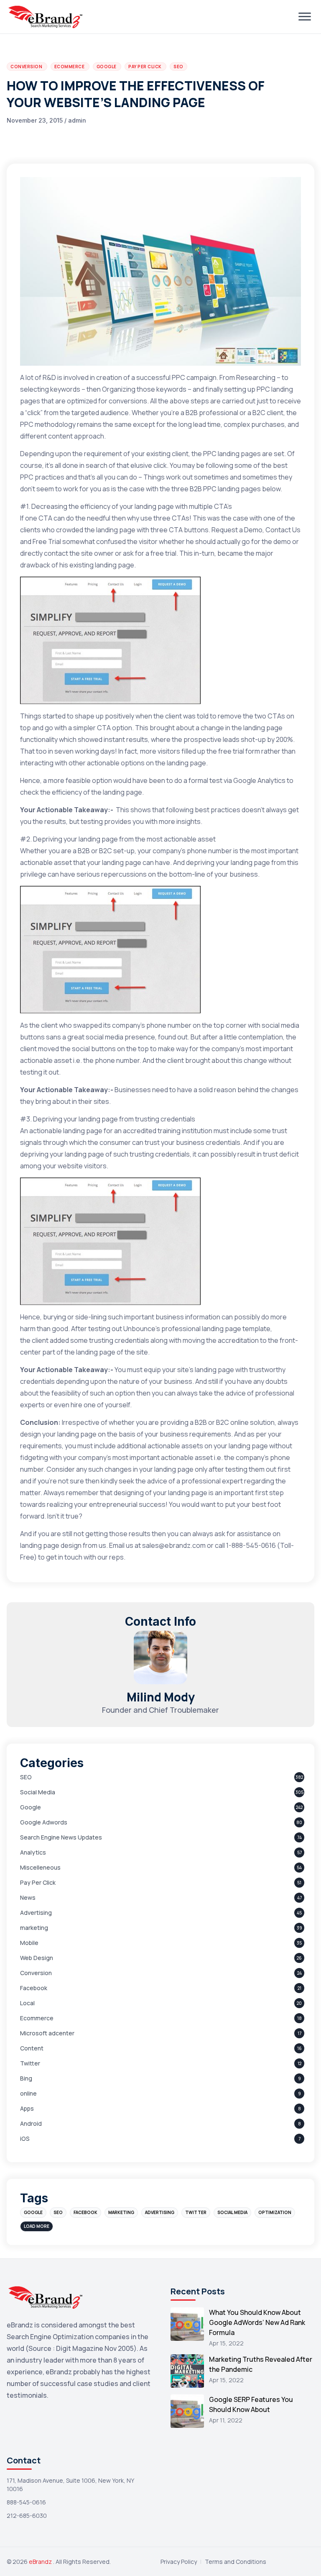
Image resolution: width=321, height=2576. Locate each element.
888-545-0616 (26, 2502)
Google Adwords (44, 1822)
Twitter (30, 2063)
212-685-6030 (27, 2516)
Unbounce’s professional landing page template (197, 1329)
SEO (26, 1777)
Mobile (29, 1943)
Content (32, 2048)
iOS (25, 2139)
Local (27, 2003)
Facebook (34, 1988)
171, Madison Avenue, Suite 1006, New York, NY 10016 (70, 2485)
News (28, 1897)
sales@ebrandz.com (174, 1545)
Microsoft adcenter (47, 2033)
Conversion (36, 1973)
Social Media (38, 1792)
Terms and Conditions (236, 2562)
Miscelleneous (40, 1867)
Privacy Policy (179, 2562)
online (28, 2093)
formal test (205, 780)
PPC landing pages (232, 454)
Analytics (33, 1852)
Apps (27, 2108)
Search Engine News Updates (61, 1837)
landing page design (51, 1545)
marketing (34, 1928)
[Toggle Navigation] (305, 17)
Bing (26, 2078)
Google (31, 1807)
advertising (160, 2212)
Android (31, 2123)
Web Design (37, 1958)
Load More (37, 2226)
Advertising (36, 1913)
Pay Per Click (38, 1882)
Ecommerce (37, 2018)
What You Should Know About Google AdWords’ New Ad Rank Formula (257, 2322)
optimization (275, 2212)
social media (232, 2212)
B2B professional (212, 413)
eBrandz (41, 2562)
